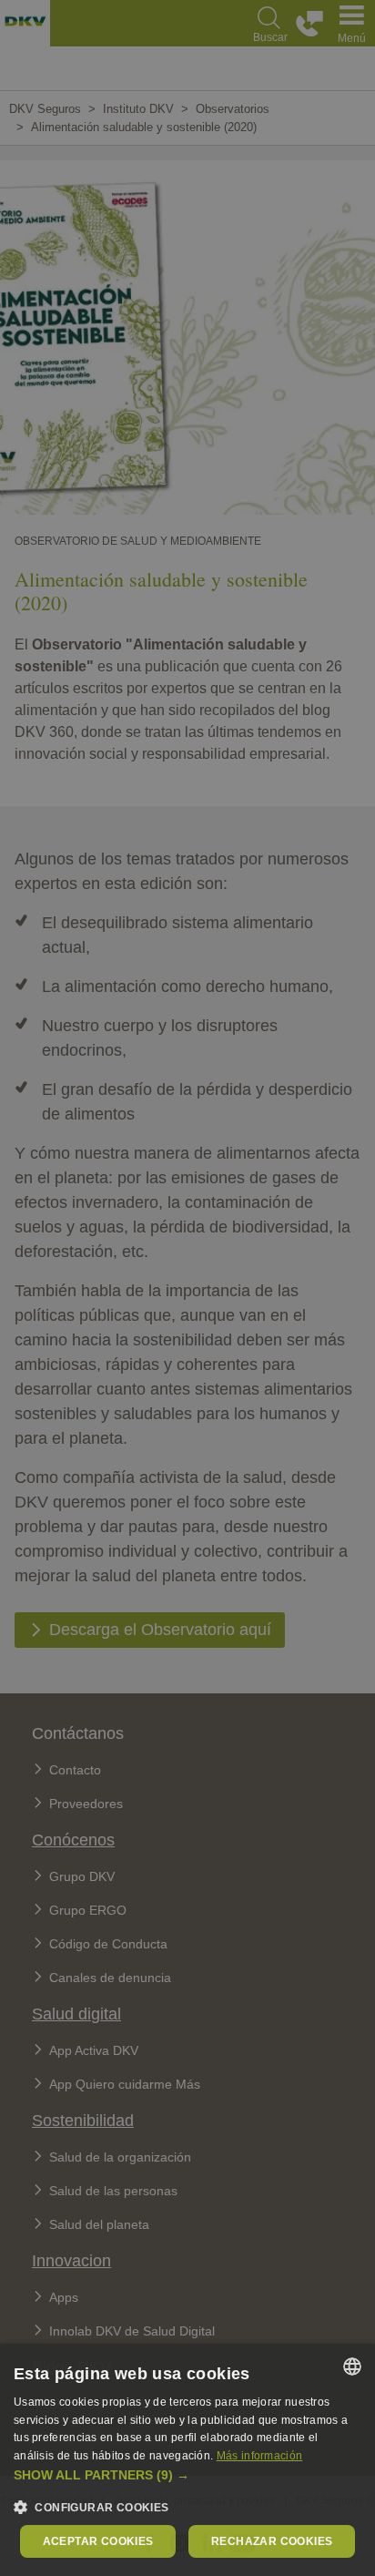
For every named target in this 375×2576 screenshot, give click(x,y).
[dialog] (187, 2460)
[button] (187, 2475)
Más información (260, 2456)
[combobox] (352, 2366)
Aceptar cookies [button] (98, 2541)
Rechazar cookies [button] (272, 2541)
